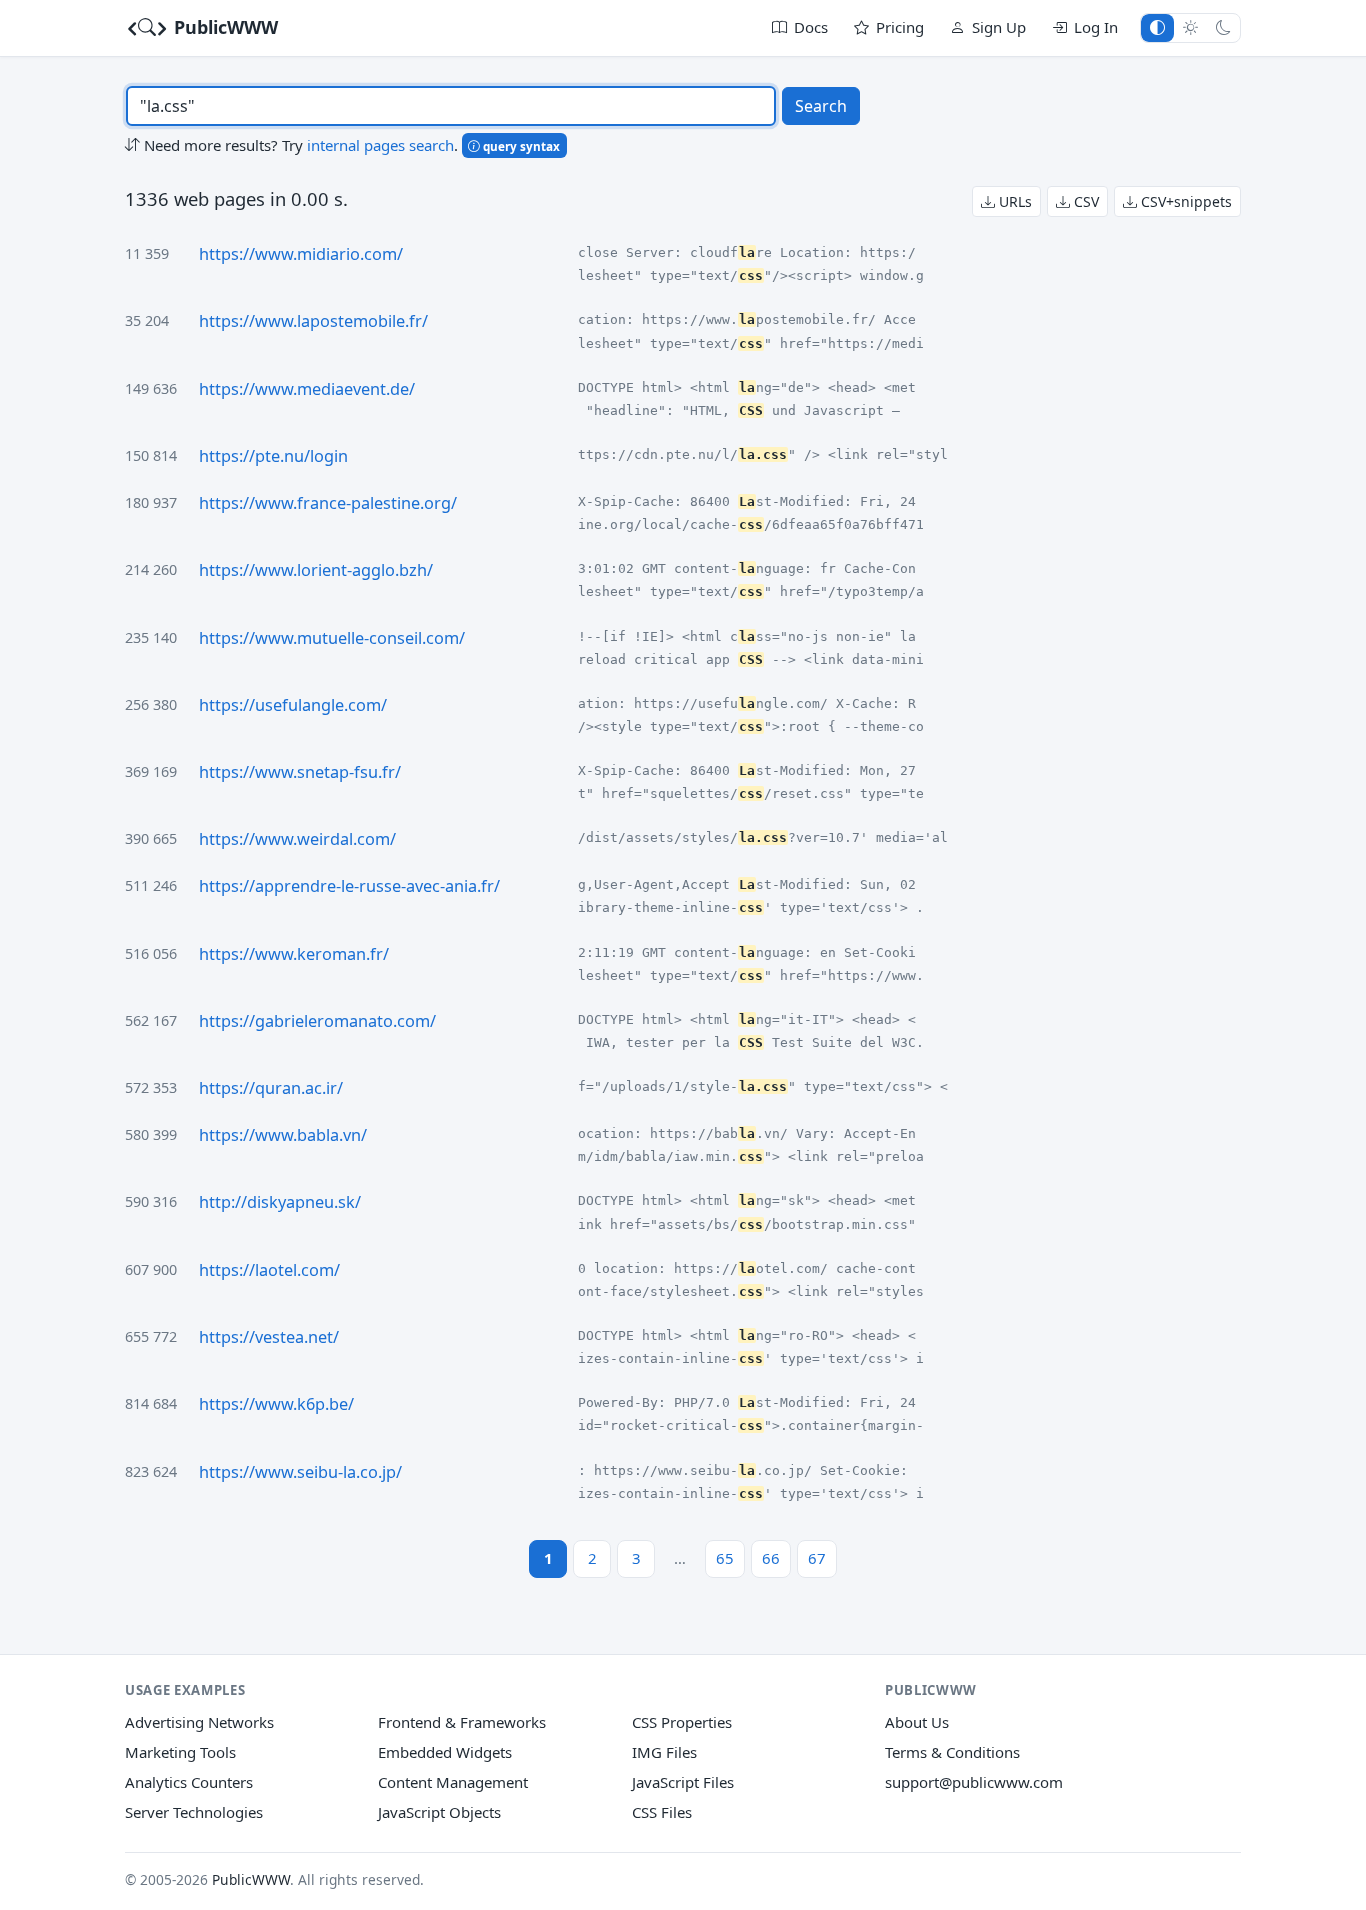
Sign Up (999, 27)
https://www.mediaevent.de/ (307, 389)
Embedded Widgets (445, 1752)
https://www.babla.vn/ (283, 1135)
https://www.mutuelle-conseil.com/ (332, 638)
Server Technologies (194, 1812)
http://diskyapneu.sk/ (280, 1202)
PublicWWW (223, 27)
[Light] (1190, 27)
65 (725, 1558)
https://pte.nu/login (273, 456)
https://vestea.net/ (269, 1337)
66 (771, 1558)
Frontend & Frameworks (462, 1722)
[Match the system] (1157, 27)
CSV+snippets (1184, 201)
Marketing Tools (180, 1752)
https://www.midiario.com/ (301, 254)
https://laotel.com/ (269, 1270)
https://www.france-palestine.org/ (328, 503)
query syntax (520, 146)
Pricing (900, 27)
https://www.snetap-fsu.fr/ (300, 772)
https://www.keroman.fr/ (294, 954)
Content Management (453, 1782)
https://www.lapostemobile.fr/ (313, 321)
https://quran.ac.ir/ (271, 1088)
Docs (811, 27)
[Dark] (1223, 27)
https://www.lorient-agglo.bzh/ (316, 570)
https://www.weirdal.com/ (297, 839)
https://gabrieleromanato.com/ (317, 1021)
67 (817, 1558)
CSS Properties (682, 1722)
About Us (917, 1722)
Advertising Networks (199, 1722)
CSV (1084, 201)
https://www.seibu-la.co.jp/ (300, 1472)
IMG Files (664, 1752)
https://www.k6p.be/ (276, 1404)
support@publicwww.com (974, 1782)
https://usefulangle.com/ (293, 705)
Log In (1096, 27)
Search (821, 106)
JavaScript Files (683, 1782)
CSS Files (662, 1812)
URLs (1013, 201)
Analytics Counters (189, 1782)
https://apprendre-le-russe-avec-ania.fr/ (349, 886)
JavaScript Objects (439, 1812)
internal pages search (380, 145)
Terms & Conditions (952, 1752)
